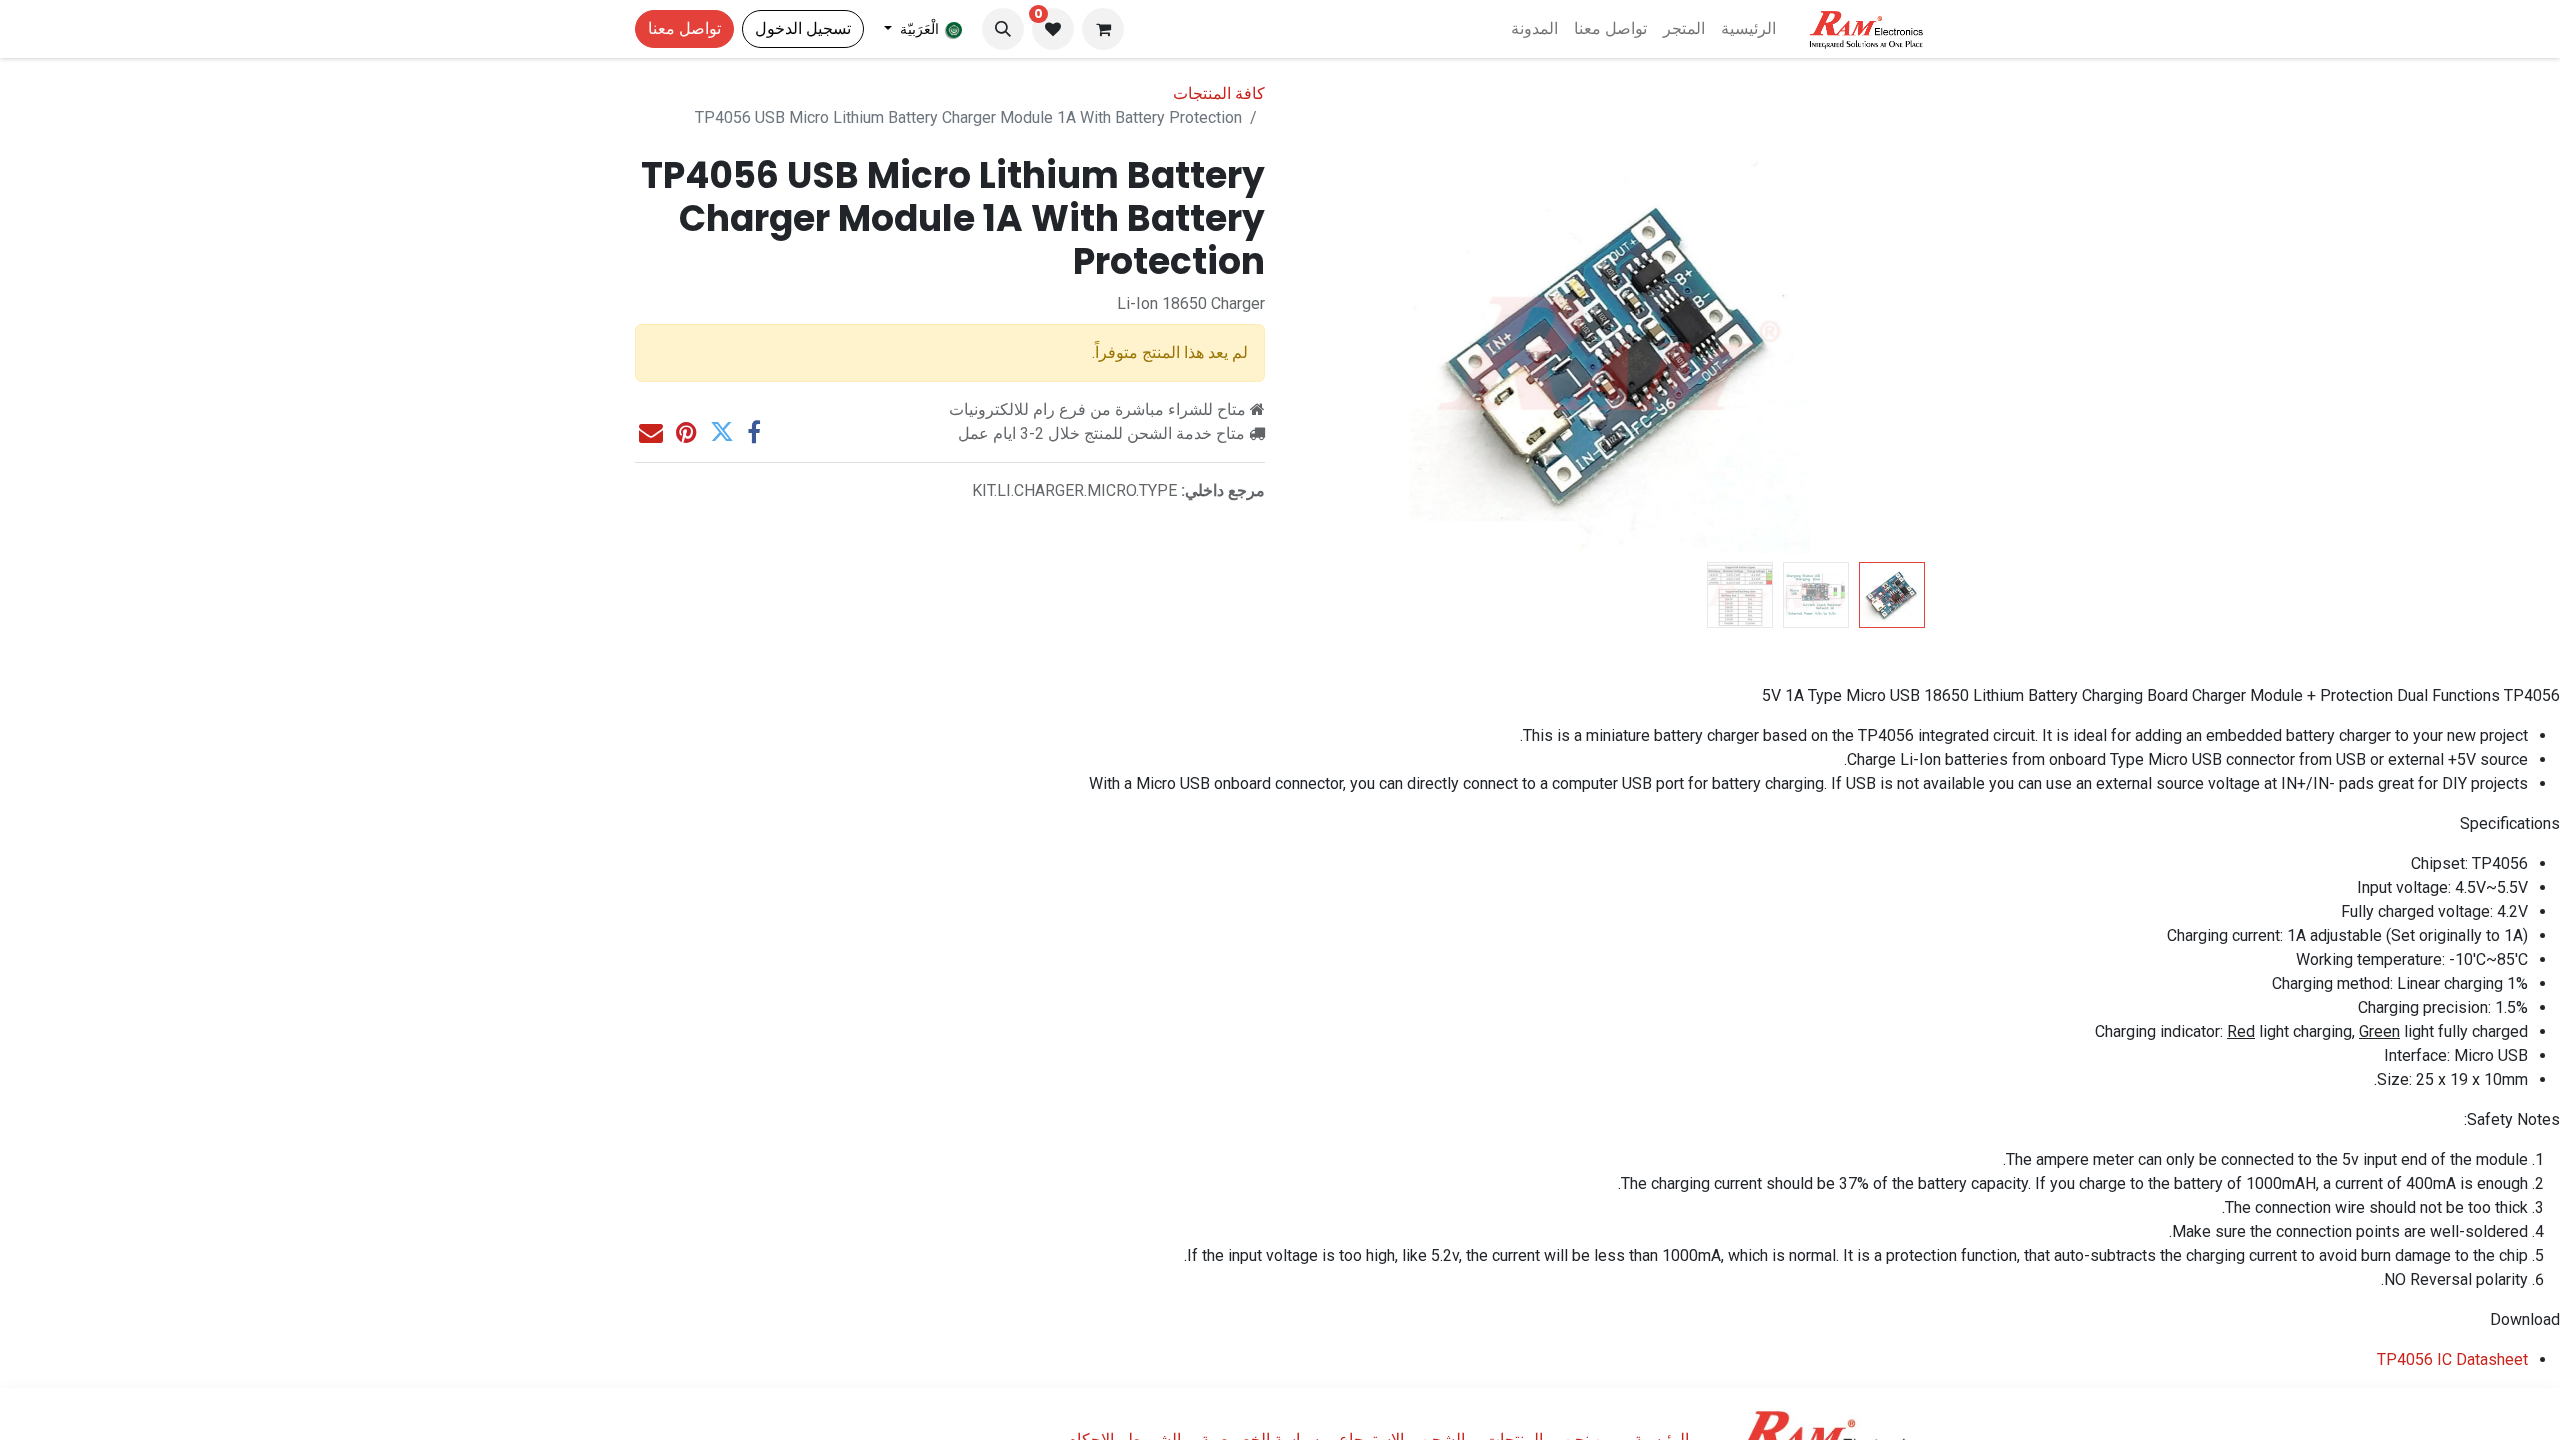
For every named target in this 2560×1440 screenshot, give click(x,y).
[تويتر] (722, 432)
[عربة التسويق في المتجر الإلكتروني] (1103, 29)
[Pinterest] (686, 432)
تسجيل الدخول (803, 28)
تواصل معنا (684, 28)
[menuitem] (1748, 29)
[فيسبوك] (754, 432)
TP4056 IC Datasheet (2452, 1359)
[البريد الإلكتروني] (651, 432)
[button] (1003, 29)
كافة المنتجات (1219, 93)
